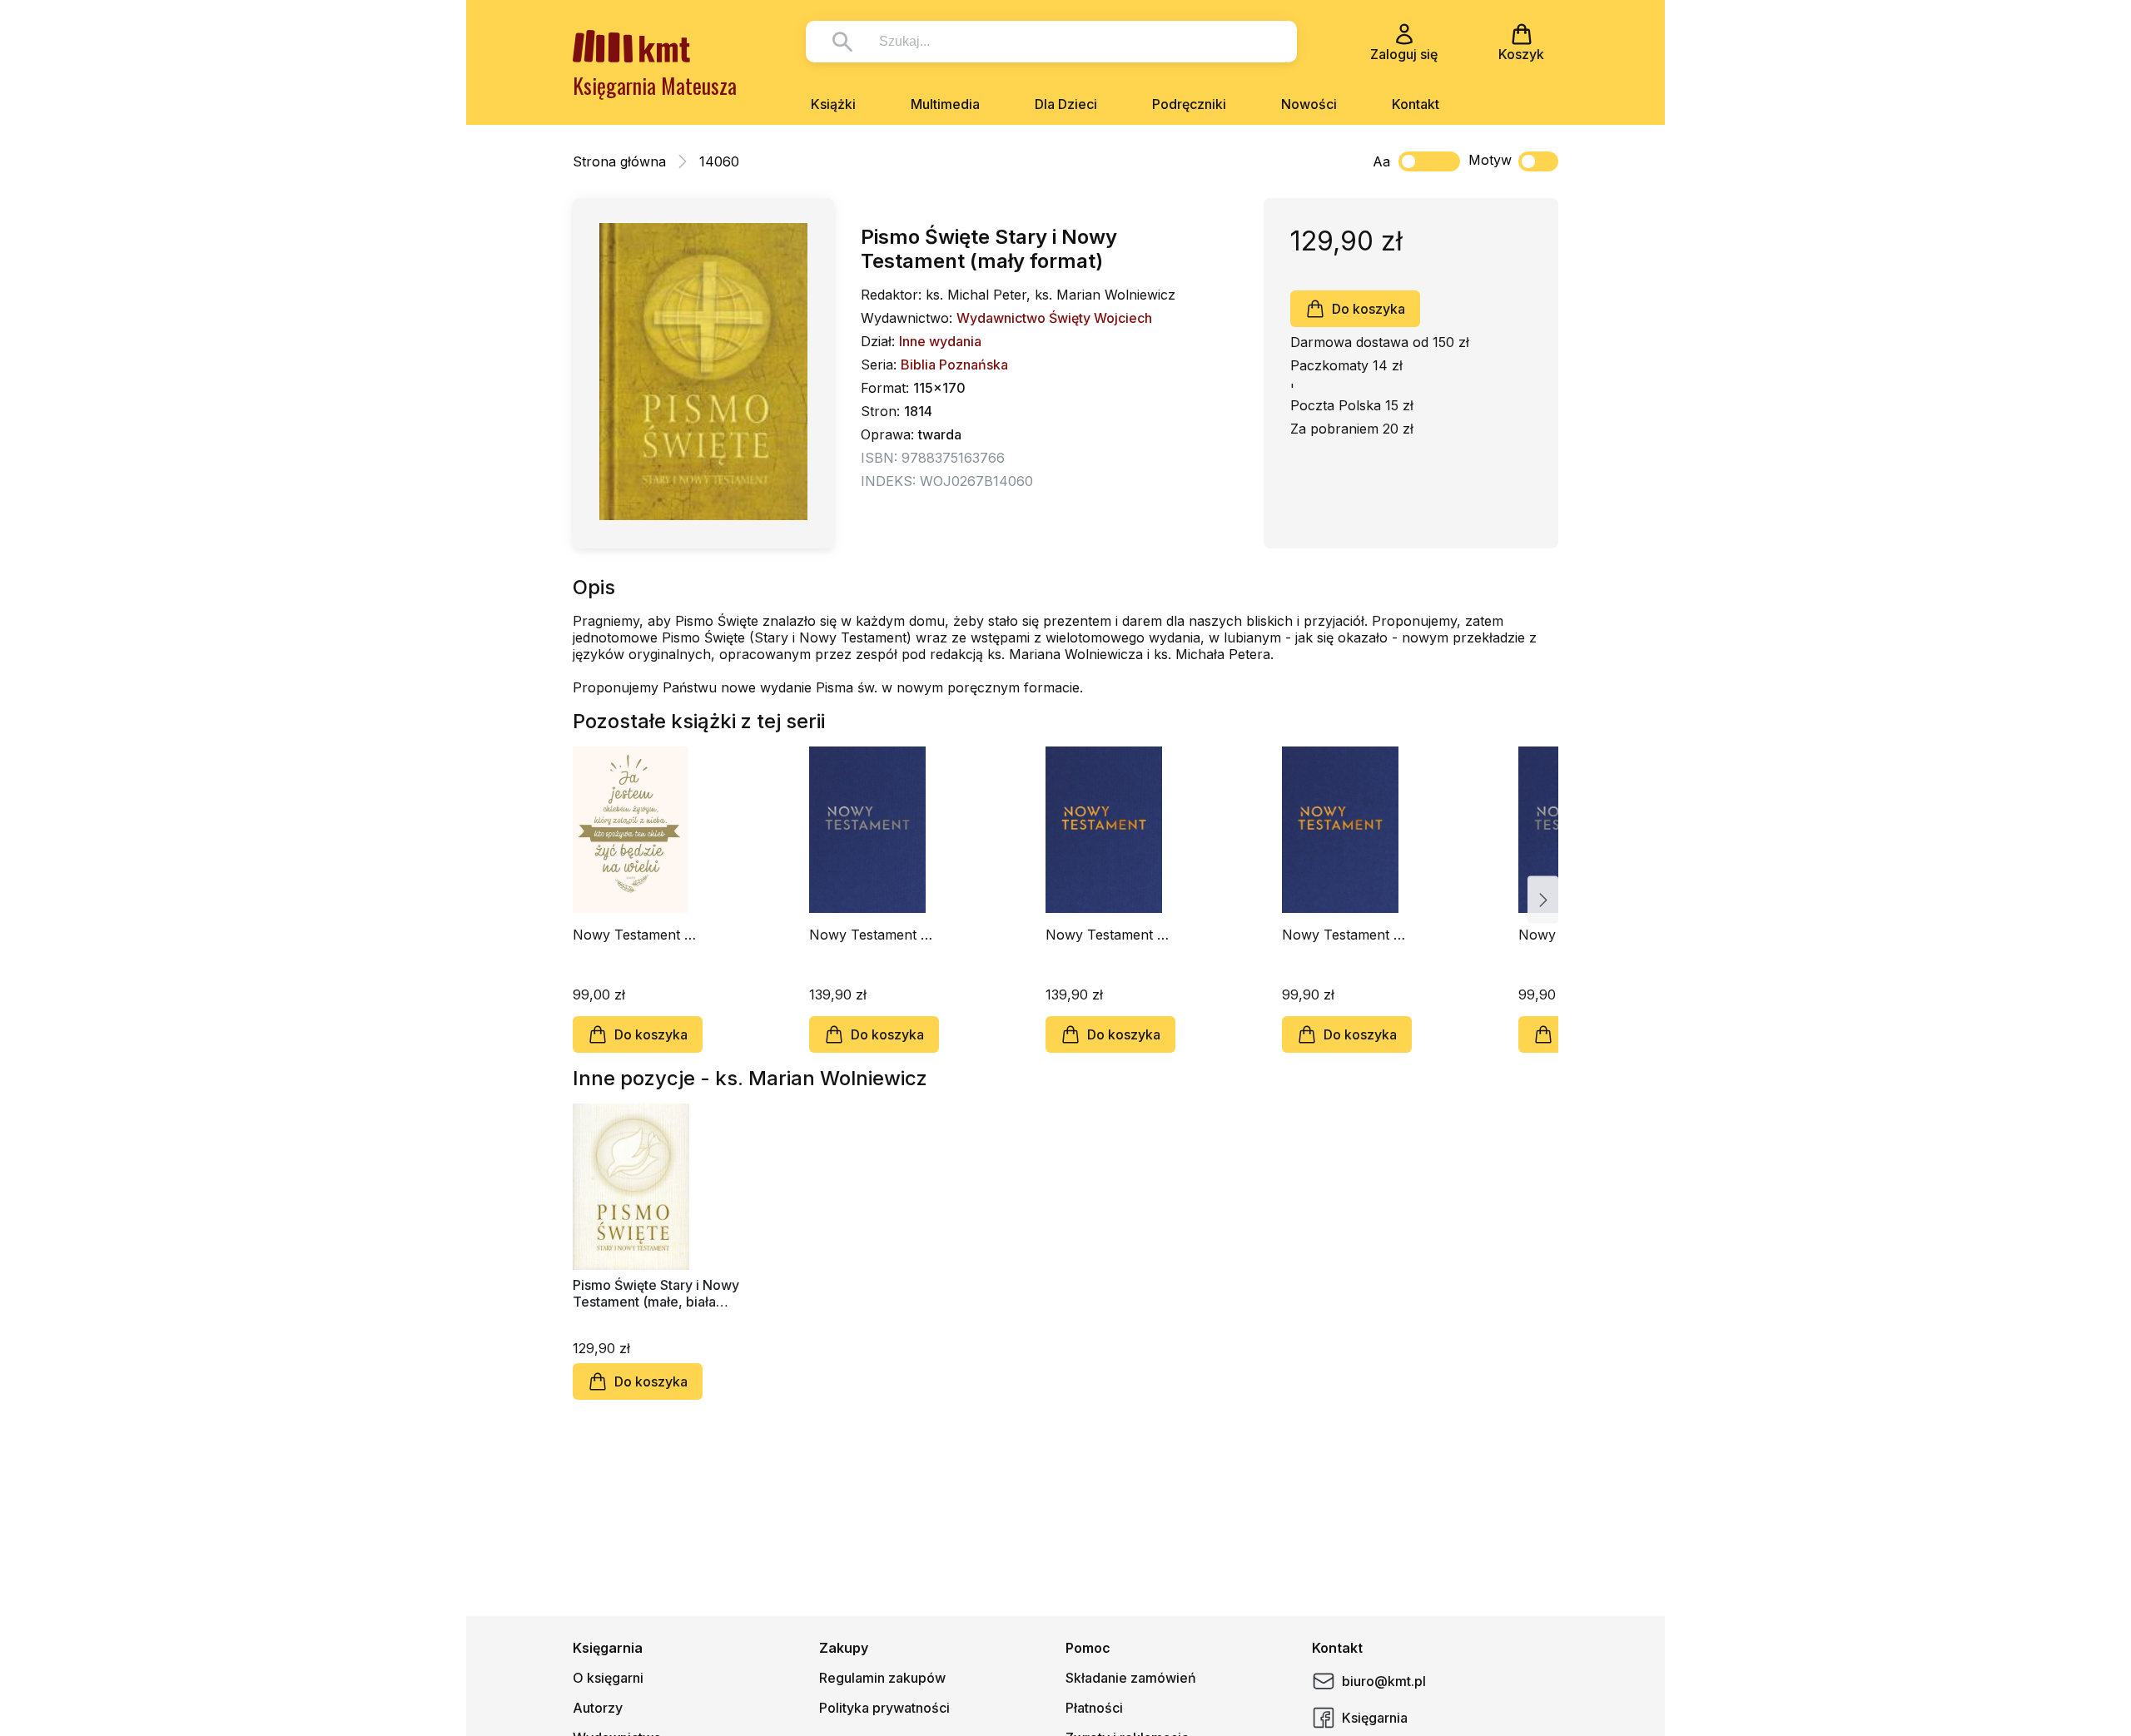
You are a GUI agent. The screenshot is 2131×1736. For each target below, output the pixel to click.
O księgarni (608, 1678)
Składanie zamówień (1131, 1678)
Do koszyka (1369, 309)
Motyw (1490, 160)
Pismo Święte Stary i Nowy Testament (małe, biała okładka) (656, 1293)
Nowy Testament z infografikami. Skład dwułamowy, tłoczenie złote (1108, 935)
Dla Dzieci (1066, 104)
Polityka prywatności (884, 1708)
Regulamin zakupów (882, 1678)
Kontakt (1416, 104)
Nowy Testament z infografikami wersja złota (1345, 935)
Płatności (1094, 1708)
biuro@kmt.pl (1384, 1681)
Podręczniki (1189, 104)
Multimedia (945, 104)
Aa (1381, 161)
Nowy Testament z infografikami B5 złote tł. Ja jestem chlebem (632, 935)
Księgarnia (1375, 1718)
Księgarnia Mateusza (655, 85)
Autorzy (598, 1708)
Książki (833, 104)
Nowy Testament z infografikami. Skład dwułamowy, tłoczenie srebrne (871, 935)
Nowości (1309, 104)
